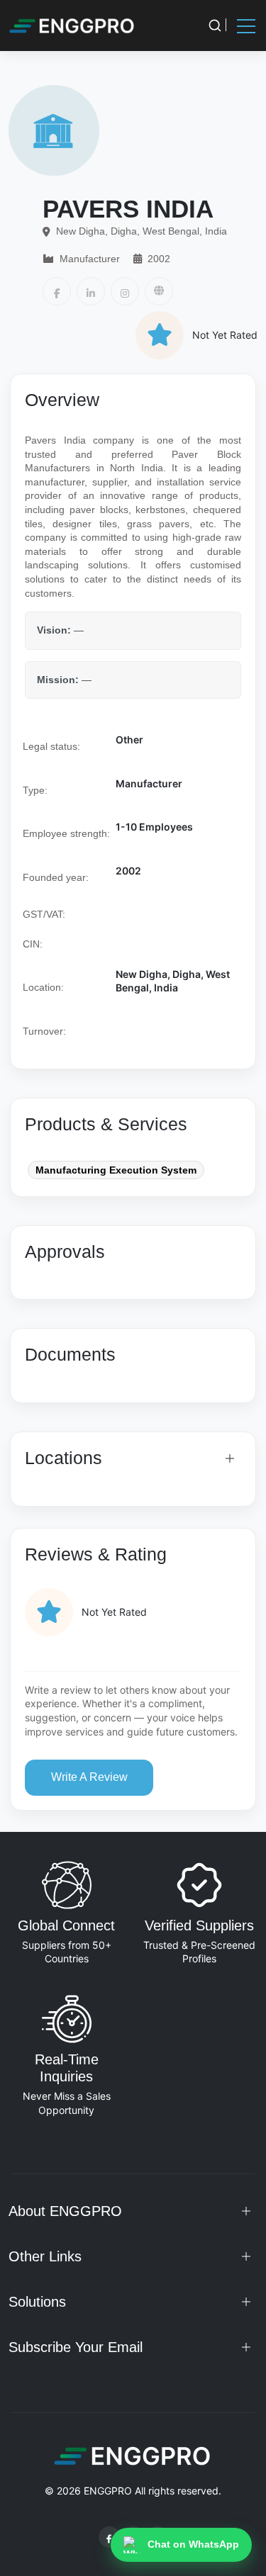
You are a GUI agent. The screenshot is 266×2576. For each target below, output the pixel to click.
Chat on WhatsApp (193, 2544)
